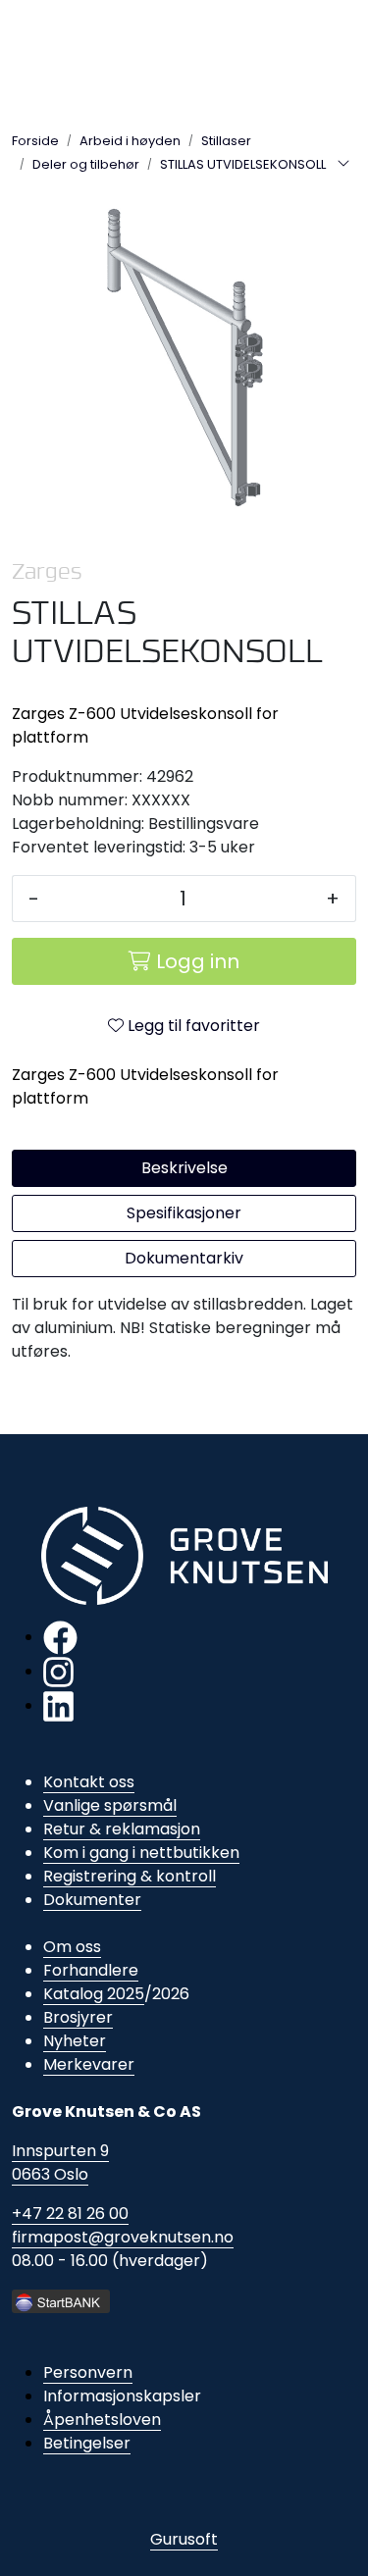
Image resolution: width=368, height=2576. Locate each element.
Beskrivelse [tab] (184, 1168)
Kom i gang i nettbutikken (141, 1853)
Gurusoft (184, 2539)
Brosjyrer (78, 2017)
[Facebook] (60, 1637)
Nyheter (75, 2041)
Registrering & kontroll (130, 1876)
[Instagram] (58, 1671)
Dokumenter (92, 1900)
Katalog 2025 (94, 1994)
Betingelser (87, 2443)
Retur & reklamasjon (122, 1829)
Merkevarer (89, 2064)
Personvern (88, 2372)
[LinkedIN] (58, 1705)
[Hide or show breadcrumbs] (343, 165)
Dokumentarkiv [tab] (184, 1258)
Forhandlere (91, 1970)
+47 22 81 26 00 (70, 2214)
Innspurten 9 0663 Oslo (60, 2163)
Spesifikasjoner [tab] (184, 1213)
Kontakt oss (89, 1782)
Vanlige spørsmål (110, 1805)
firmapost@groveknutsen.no (123, 2237)
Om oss (72, 1947)
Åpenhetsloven (102, 2420)
